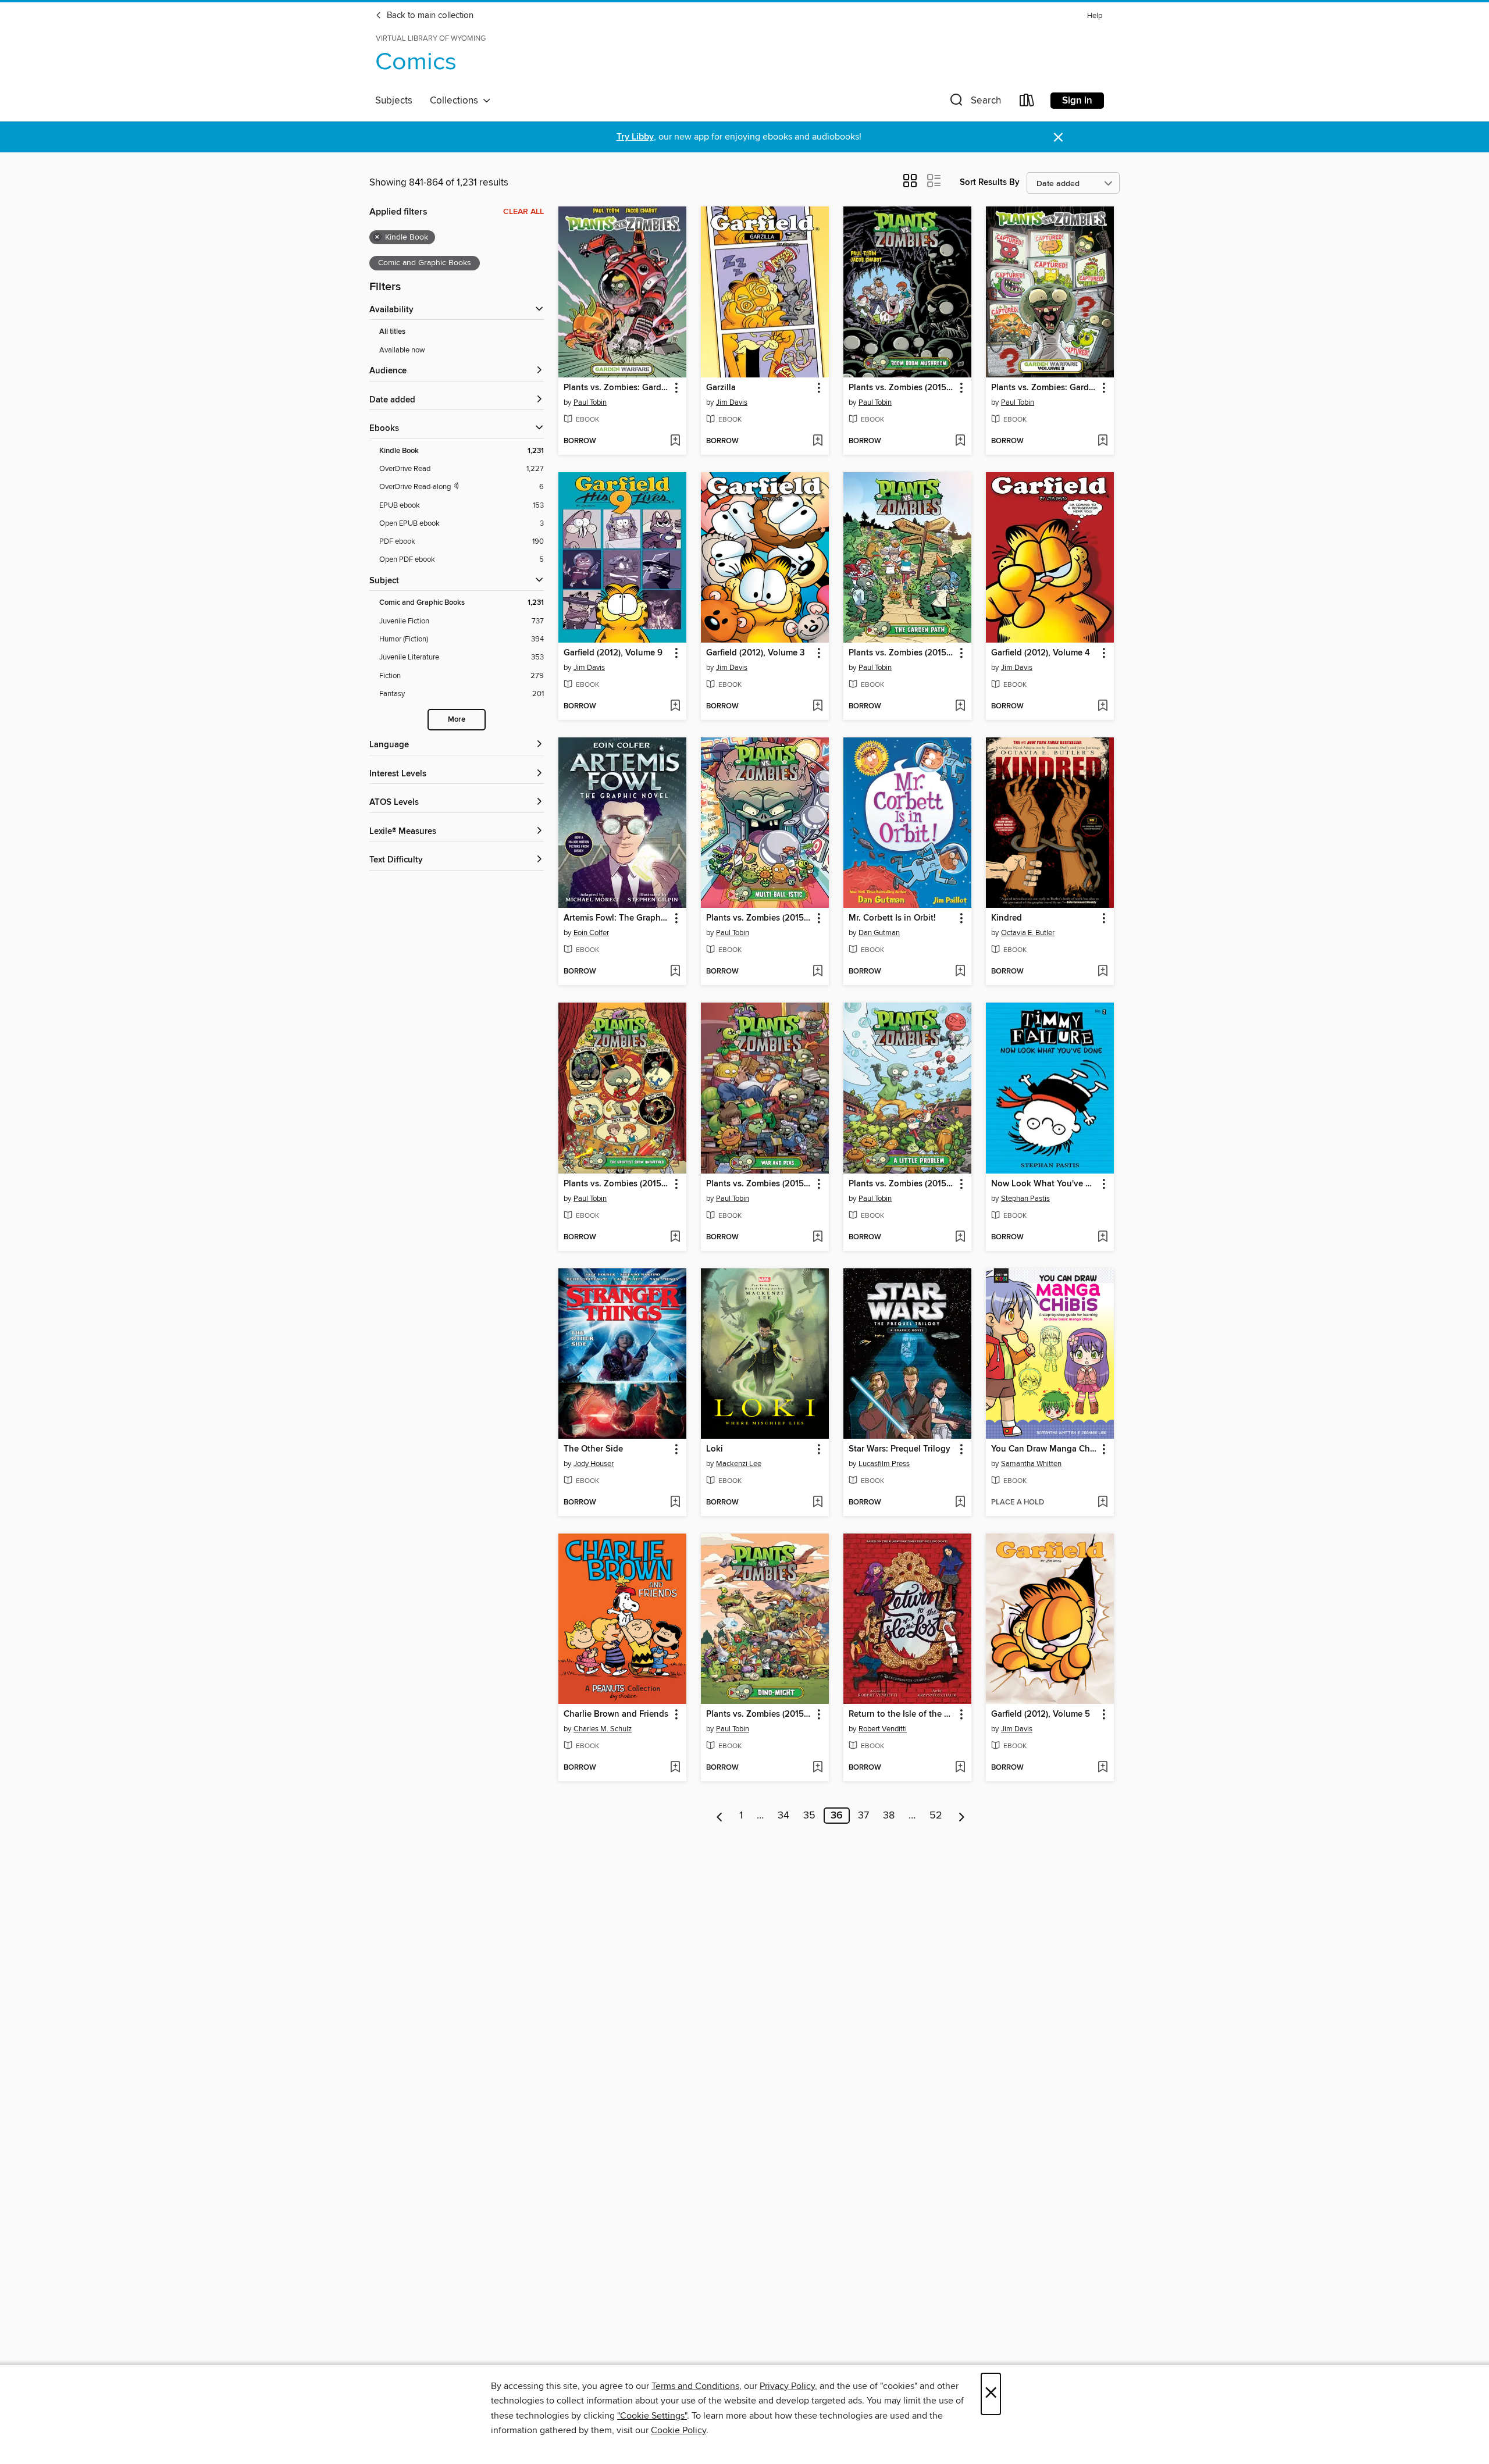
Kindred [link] (1007, 918)
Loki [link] (715, 1449)
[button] (974, 103)
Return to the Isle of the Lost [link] (902, 1714)
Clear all (523, 212)
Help (1095, 16)
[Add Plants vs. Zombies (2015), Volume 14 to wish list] (960, 1238)
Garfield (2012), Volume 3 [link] (756, 653)
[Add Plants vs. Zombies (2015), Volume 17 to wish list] (817, 972)
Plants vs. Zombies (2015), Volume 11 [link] (759, 1184)
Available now (402, 350)
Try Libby (635, 137)
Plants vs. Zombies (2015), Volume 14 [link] (902, 1184)
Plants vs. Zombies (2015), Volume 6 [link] (902, 388)
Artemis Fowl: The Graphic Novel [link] (617, 918)
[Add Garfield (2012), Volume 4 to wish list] (1102, 707)
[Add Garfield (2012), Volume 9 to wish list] (675, 707)
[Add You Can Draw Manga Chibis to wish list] (1102, 1503)
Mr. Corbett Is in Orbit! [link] (892, 918)
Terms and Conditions (695, 2386)
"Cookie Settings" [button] (652, 2416)
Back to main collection (429, 16)
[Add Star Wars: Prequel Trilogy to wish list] (960, 1503)
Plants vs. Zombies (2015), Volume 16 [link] (902, 653)
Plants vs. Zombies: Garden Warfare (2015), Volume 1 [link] (617, 388)
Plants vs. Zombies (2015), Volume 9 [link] (617, 1184)
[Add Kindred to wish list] (1102, 972)
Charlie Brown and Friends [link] (616, 1714)
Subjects (394, 101)
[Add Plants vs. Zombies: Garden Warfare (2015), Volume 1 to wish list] (675, 441)
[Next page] (962, 1816)
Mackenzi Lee (739, 1464)
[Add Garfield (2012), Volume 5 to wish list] (1102, 1768)
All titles (392, 332)
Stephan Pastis (1025, 1199)
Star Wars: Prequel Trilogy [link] (900, 1449)
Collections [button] (456, 101)
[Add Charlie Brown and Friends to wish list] (675, 1768)
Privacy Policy (787, 2386)
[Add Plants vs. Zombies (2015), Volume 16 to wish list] (960, 707)
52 (936, 1816)
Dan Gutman (879, 933)
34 (783, 1816)
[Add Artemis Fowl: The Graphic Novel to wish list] (675, 972)
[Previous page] (720, 1816)
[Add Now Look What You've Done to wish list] (1102, 1238)
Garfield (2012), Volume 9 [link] (613, 653)
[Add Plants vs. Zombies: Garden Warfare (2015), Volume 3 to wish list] (1102, 441)
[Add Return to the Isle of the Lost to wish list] (960, 1768)
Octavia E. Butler (1028, 933)
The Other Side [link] (593, 1449)
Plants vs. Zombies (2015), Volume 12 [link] (759, 1714)
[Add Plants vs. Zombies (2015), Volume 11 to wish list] (817, 1238)
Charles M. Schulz (603, 1729)
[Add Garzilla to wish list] (817, 441)
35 (809, 1816)
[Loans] (1027, 103)
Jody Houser (594, 1464)
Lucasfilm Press (884, 1464)
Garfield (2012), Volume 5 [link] (1041, 1714)
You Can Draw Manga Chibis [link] (1044, 1449)
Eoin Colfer (591, 933)
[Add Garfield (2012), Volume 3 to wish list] (817, 707)
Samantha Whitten (1031, 1464)
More (457, 720)
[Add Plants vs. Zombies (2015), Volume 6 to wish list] (960, 441)
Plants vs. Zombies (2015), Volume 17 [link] (759, 918)
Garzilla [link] (721, 388)
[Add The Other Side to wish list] (675, 1503)
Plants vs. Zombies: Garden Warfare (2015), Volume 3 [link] (1044, 388)
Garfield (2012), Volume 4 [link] (1041, 653)
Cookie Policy (678, 2430)
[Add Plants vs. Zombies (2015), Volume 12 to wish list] (817, 1768)
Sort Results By (990, 182)
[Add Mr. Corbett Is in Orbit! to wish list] (960, 972)
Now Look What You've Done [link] (1044, 1184)
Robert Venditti (883, 1729)
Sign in (1077, 101)
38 (889, 1816)
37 (863, 1816)
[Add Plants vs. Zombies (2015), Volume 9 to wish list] (675, 1238)
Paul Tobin (590, 402)
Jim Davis (732, 402)
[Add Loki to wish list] (817, 1503)
